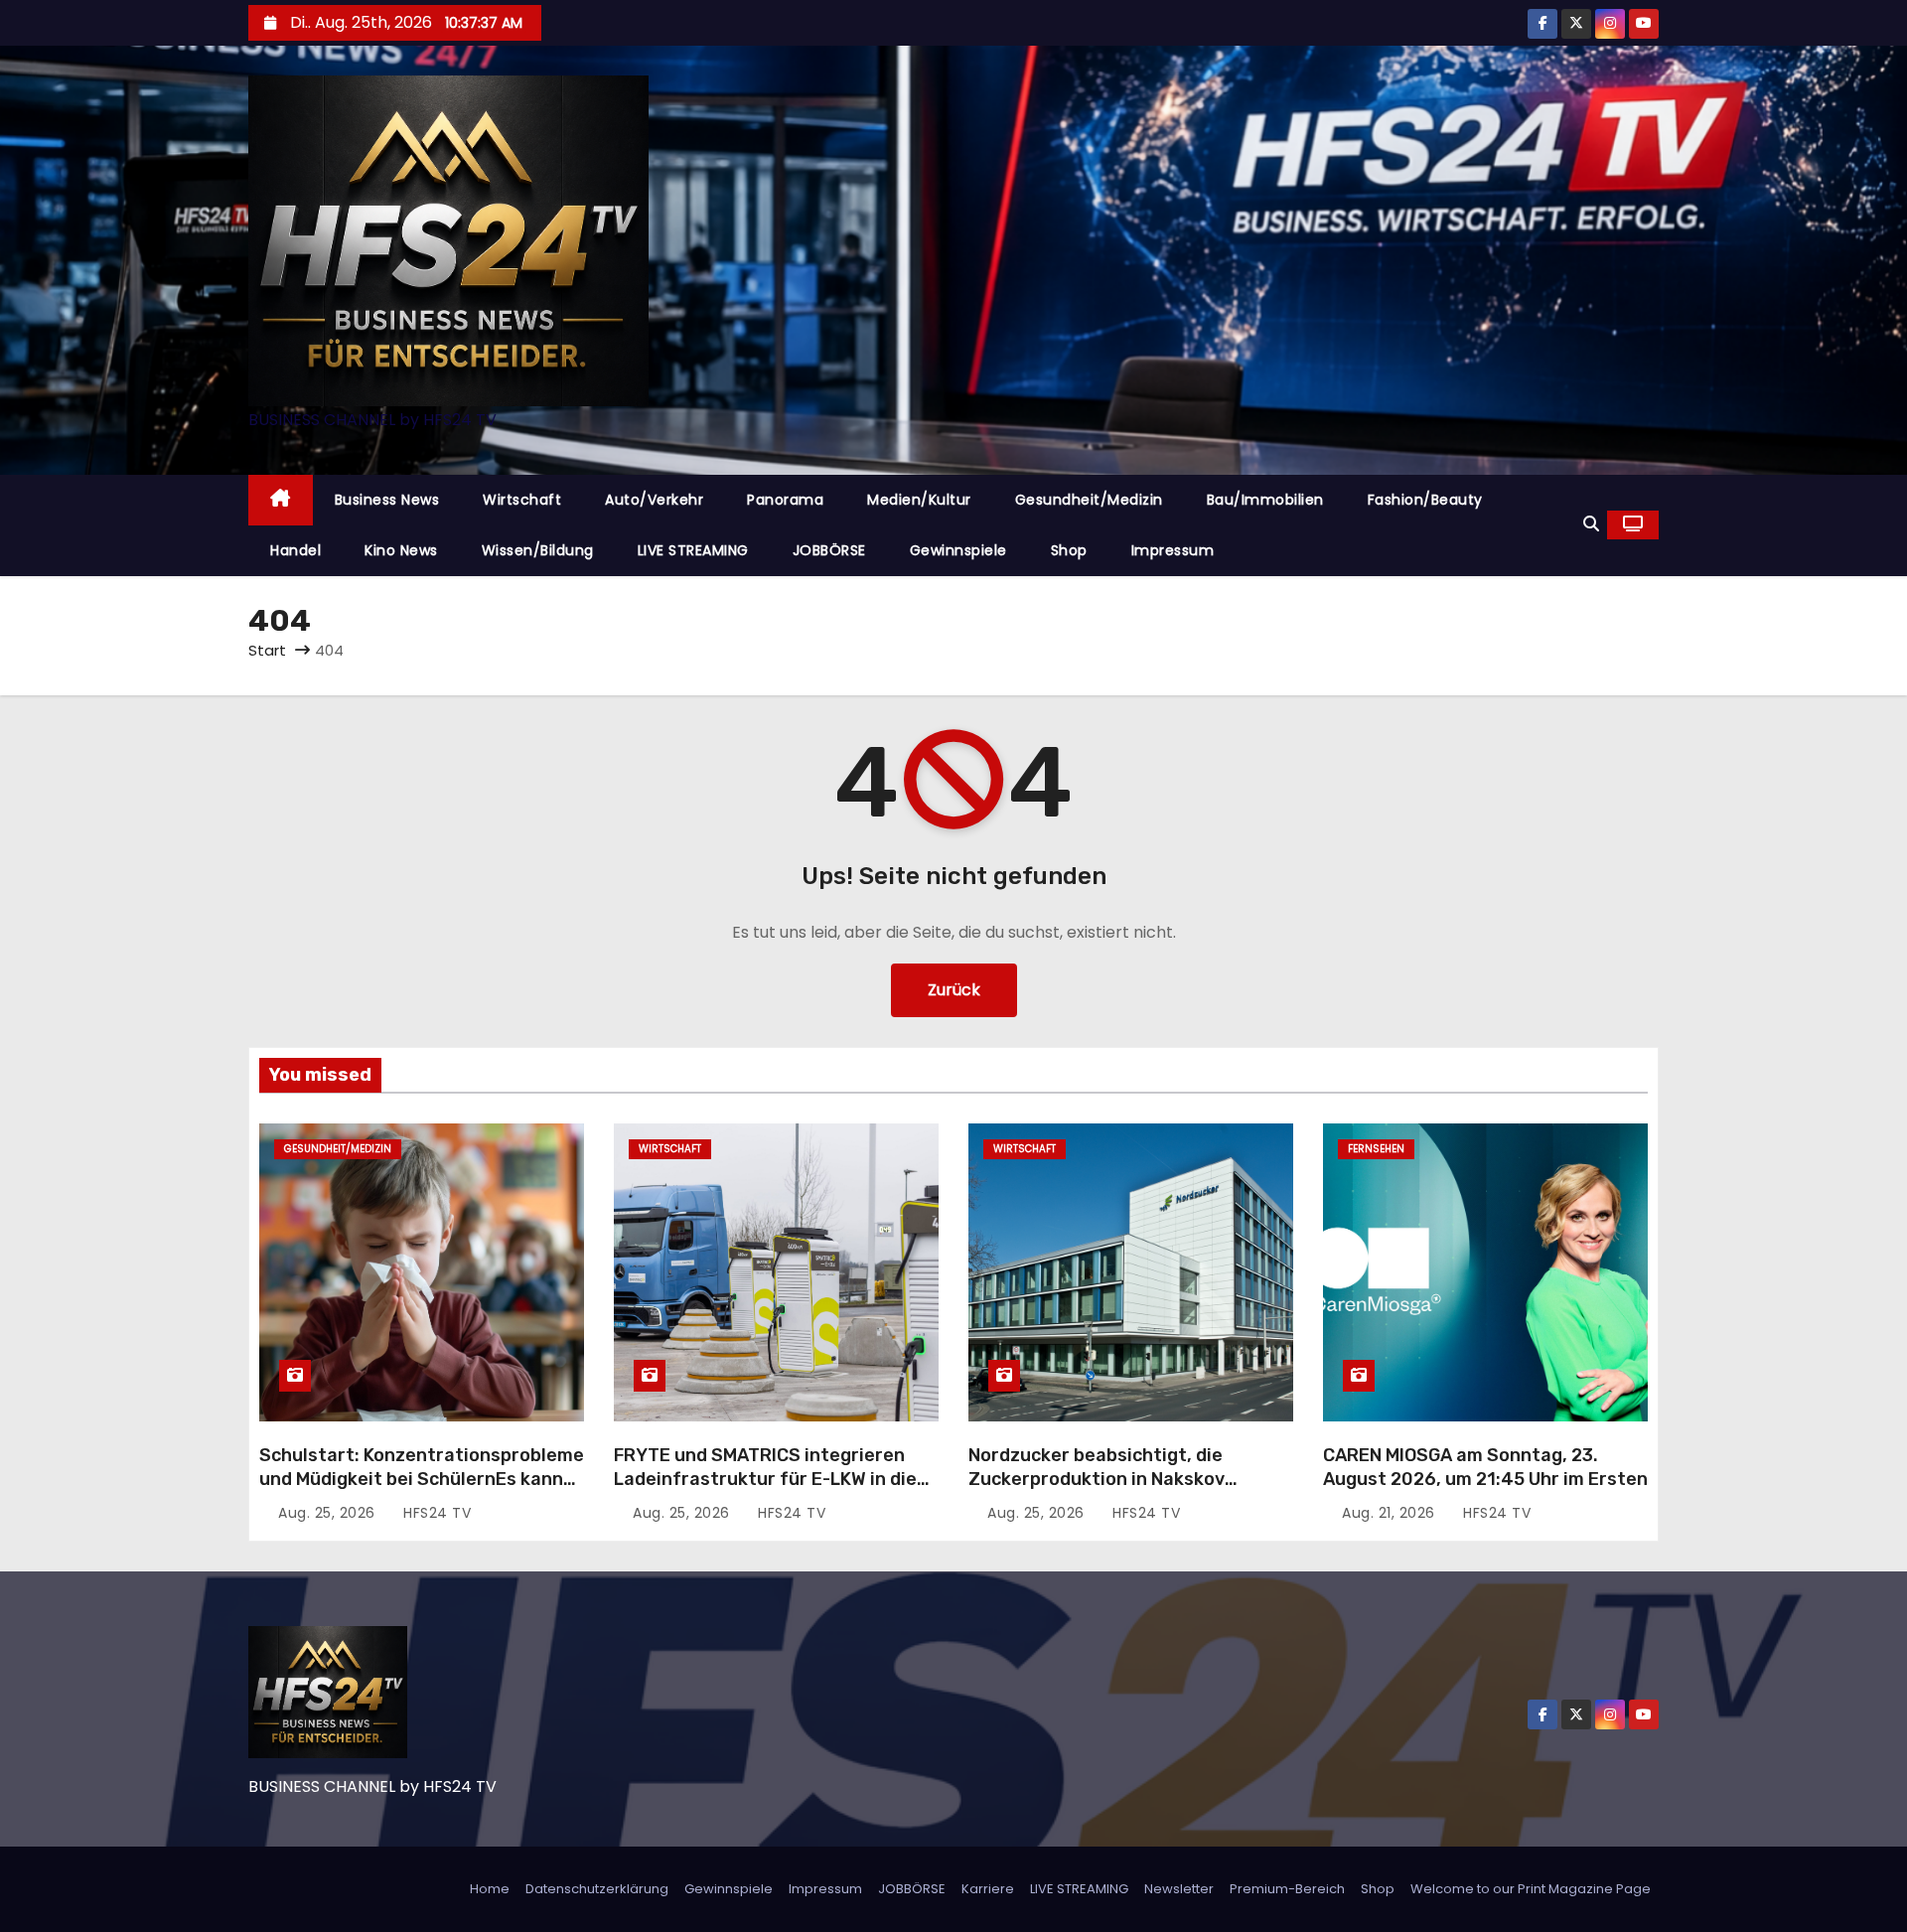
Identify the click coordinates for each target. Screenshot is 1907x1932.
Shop (1069, 550)
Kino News (401, 550)
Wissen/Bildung (538, 550)
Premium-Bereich (1287, 1889)
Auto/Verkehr (654, 500)
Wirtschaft (522, 500)
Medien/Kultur (919, 500)
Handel (295, 550)
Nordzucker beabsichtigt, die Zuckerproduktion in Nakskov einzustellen (1097, 1479)
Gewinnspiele (958, 550)
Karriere (988, 1889)
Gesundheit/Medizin (1089, 500)
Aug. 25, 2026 (329, 1513)
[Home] (281, 500)
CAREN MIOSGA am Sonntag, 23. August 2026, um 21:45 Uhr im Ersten (1485, 1467)
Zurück (954, 990)
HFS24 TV (435, 1513)
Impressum (1173, 550)
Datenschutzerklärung (597, 1889)
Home (490, 1889)
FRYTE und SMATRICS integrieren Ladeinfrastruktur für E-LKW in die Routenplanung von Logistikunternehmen (765, 1491)
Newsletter (1179, 1889)
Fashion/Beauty (1425, 500)
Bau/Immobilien (1265, 500)
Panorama (785, 500)
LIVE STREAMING (693, 550)
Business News (387, 500)
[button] (1591, 524)
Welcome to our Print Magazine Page (1531, 1889)
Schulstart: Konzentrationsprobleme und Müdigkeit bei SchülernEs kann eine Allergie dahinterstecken (422, 1479)
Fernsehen (1376, 1149)
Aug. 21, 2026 (1391, 1513)
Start (267, 650)
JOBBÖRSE (829, 550)
